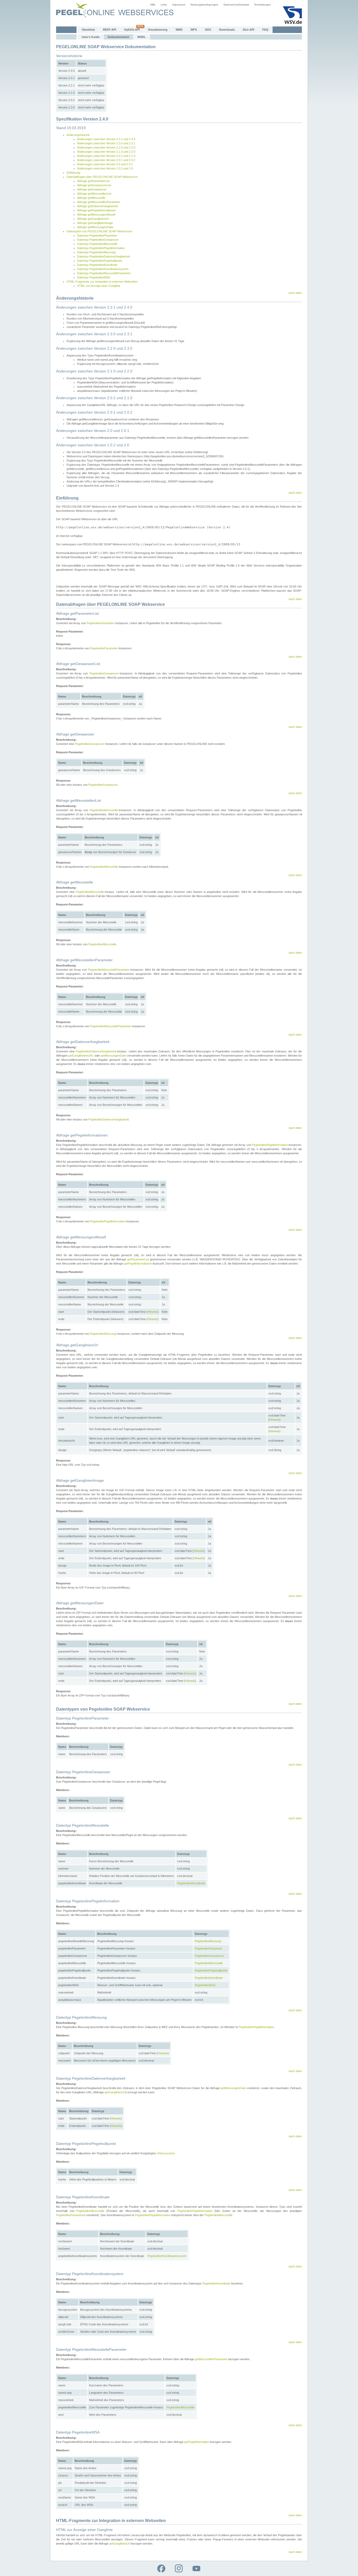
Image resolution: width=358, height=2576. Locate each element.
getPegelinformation (197, 2442)
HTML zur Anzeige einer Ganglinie (99, 286)
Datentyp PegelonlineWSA (94, 277)
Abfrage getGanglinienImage (95, 223)
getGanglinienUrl (115, 2092)
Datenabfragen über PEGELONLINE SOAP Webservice (102, 177)
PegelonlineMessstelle (104, 810)
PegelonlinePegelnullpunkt (211, 1970)
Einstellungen (263, 5)
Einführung (73, 173)
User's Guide (91, 37)
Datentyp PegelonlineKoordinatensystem (103, 269)
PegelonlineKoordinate (191, 1883)
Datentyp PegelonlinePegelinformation (101, 248)
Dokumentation (118, 37)
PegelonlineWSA (205, 1985)
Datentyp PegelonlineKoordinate (97, 265)
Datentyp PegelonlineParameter (97, 235)
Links (164, 5)
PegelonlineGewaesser (104, 673)
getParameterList (138, 1259)
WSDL (142, 37)
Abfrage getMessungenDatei (95, 227)
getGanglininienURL (81, 1056)
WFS (194, 30)
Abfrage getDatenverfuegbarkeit (97, 206)
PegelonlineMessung (103, 1334)
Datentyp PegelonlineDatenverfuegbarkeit (103, 256)
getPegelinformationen (138, 1264)
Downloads (227, 30)
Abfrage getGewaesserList (94, 185)
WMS (179, 30)
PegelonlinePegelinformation (270, 1145)
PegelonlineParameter (100, 623)
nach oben (295, 293)
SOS (208, 30)
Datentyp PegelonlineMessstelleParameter (104, 273)
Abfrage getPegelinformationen (96, 210)
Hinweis (153, 1312)
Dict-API (249, 30)
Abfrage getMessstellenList (94, 194)
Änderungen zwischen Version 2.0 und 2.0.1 (105, 164)
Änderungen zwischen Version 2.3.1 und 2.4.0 (106, 139)
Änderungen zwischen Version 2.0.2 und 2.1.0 (106, 156)
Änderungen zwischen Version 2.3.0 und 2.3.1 (106, 143)
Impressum (179, 5)
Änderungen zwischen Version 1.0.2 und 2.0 (105, 168)
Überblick (88, 30)
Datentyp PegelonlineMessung (96, 252)
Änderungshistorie (78, 135)
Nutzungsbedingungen (204, 5)
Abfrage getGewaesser (92, 189)
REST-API (110, 30)
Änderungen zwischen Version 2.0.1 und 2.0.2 (106, 160)
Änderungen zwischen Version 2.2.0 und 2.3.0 (106, 147)
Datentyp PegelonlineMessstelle (97, 244)
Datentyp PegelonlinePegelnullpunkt (100, 261)
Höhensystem (166, 2153)
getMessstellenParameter (211, 2359)
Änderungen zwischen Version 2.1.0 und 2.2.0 (106, 152)
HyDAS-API (132, 30)
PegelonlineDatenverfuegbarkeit (96, 1051)
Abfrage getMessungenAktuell (96, 215)
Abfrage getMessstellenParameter (99, 202)
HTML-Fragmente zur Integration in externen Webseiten (102, 282)
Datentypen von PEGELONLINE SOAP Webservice (99, 231)
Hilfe (153, 5)
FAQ (265, 30)
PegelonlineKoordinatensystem (167, 2256)
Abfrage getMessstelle (91, 198)
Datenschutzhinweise (236, 5)
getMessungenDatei (114, 1056)
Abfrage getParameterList (93, 181)
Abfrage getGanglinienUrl (93, 219)
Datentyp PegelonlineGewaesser (98, 240)
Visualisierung (158, 30)
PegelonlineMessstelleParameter (109, 970)
